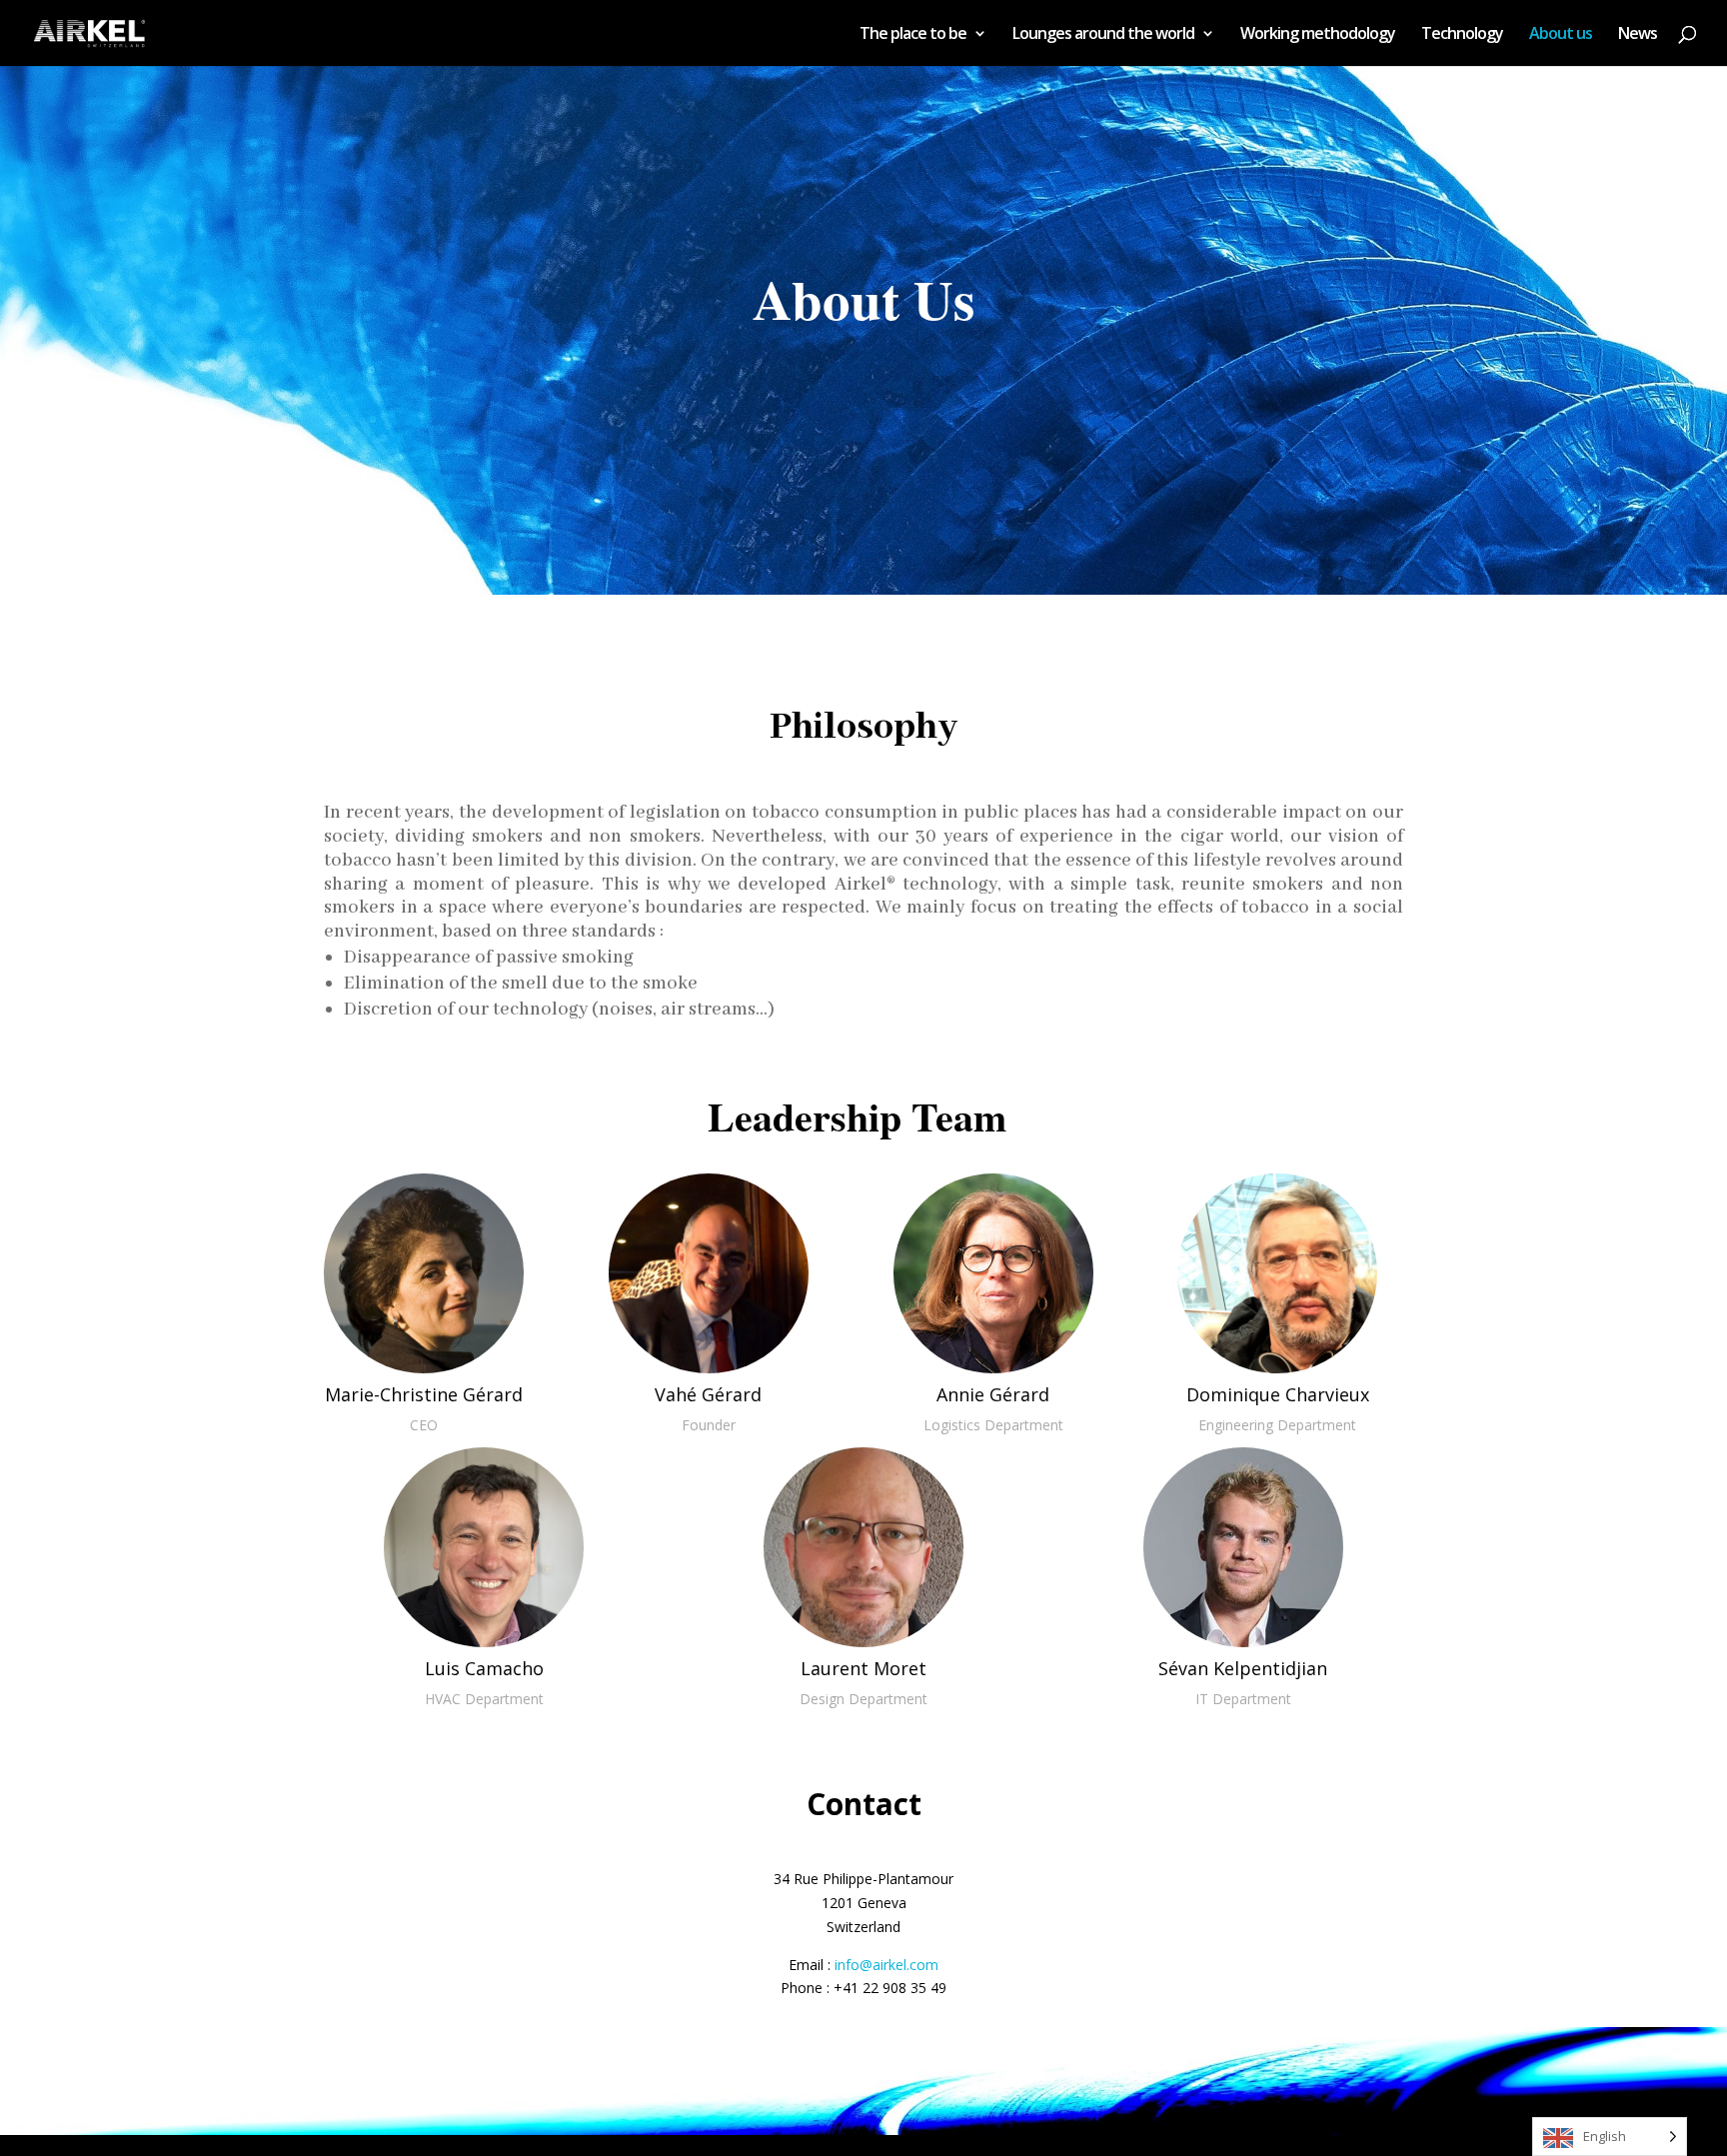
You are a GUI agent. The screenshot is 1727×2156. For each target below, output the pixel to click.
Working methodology (1318, 35)
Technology (1462, 35)
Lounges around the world (1103, 35)
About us (1561, 35)
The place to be (913, 35)
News (1638, 35)
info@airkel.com (886, 1965)
